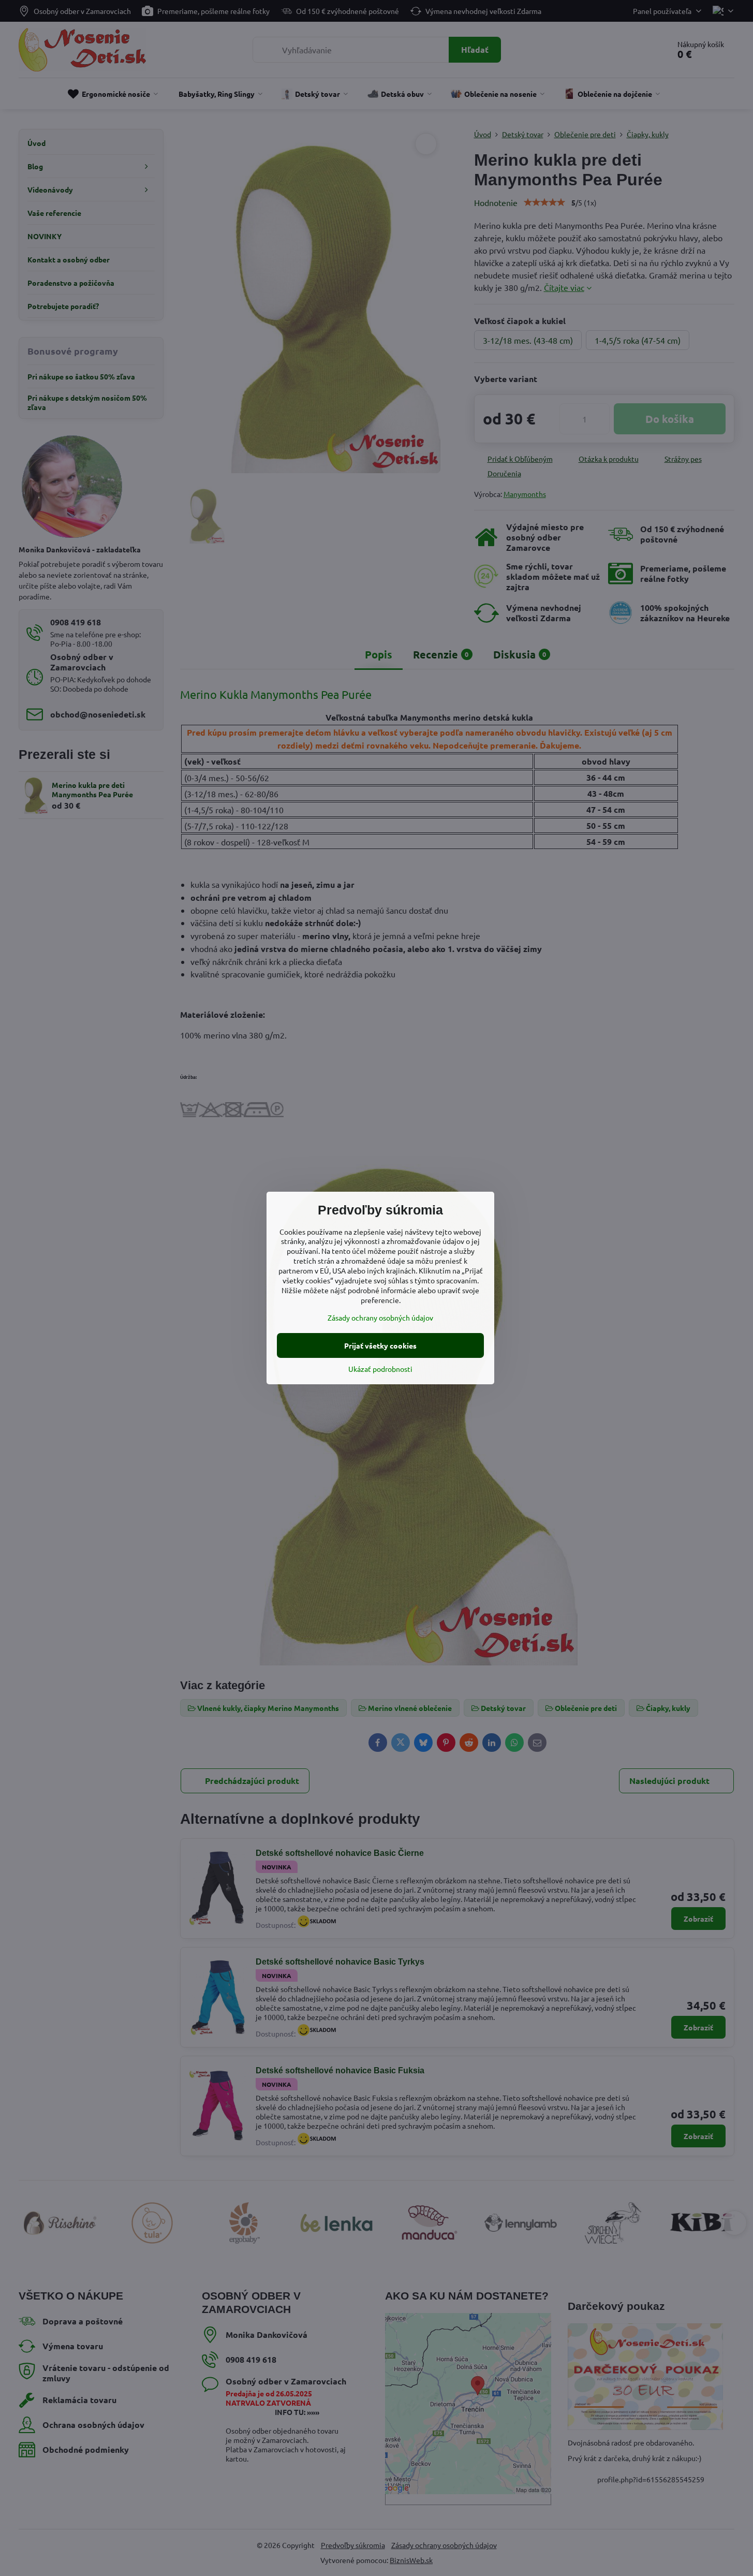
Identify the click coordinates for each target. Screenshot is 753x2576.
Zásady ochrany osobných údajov (380, 1318)
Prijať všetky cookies (380, 1345)
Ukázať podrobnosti (380, 1369)
